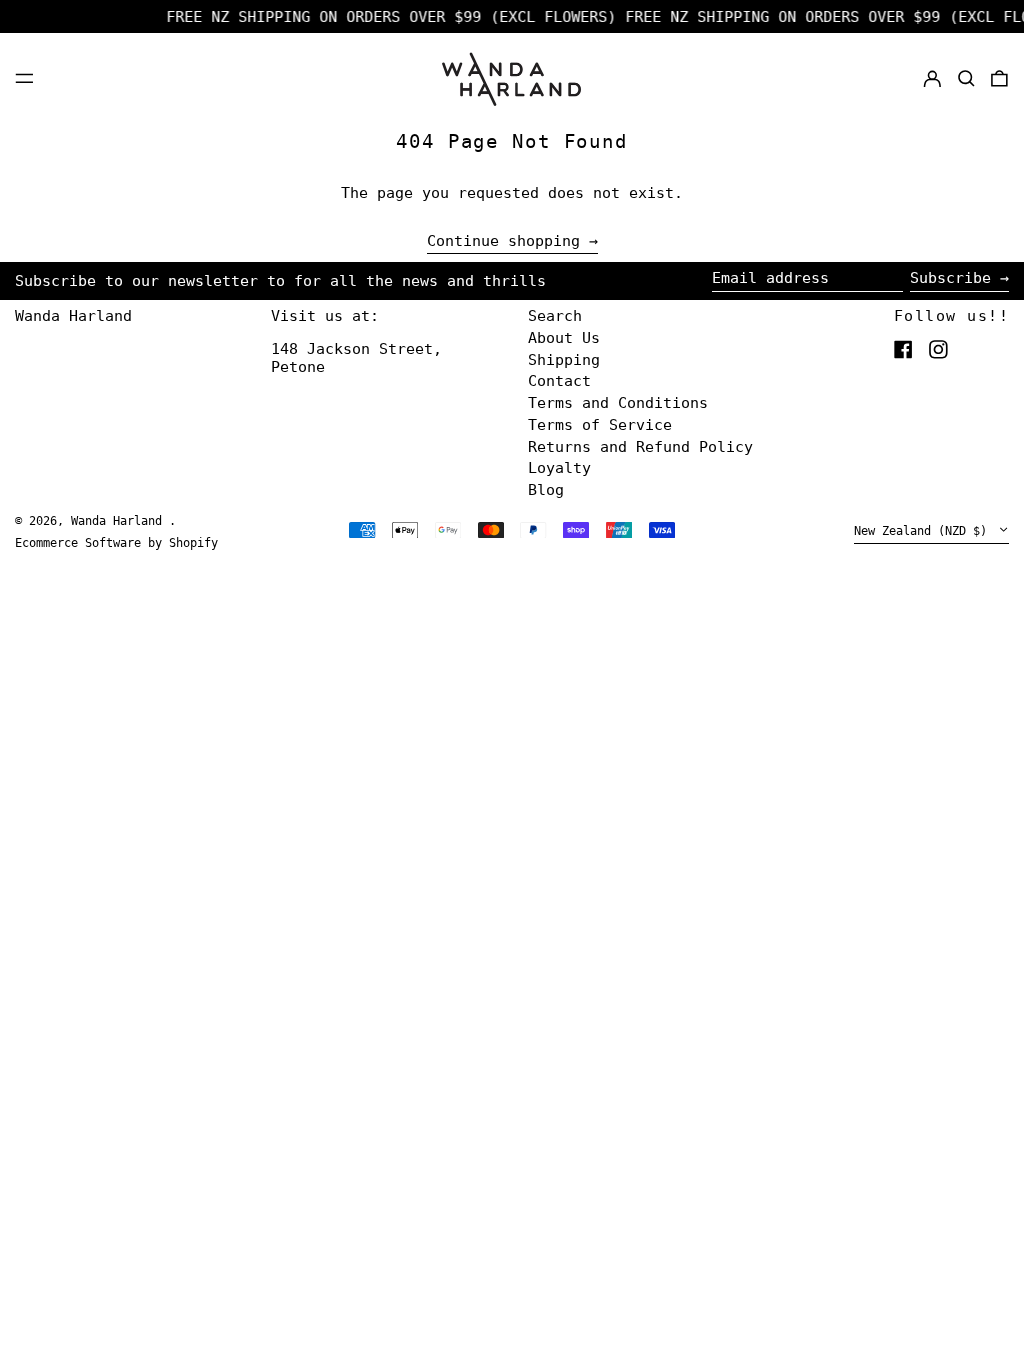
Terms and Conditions (618, 403)
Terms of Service (600, 425)
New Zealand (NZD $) (924, 532)
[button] (966, 78)
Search (555, 316)
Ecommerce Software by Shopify (116, 543)
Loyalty (559, 468)
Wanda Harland (73, 316)
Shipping (564, 360)
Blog (546, 490)
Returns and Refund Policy (640, 447)
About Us (564, 338)
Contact (559, 381)
